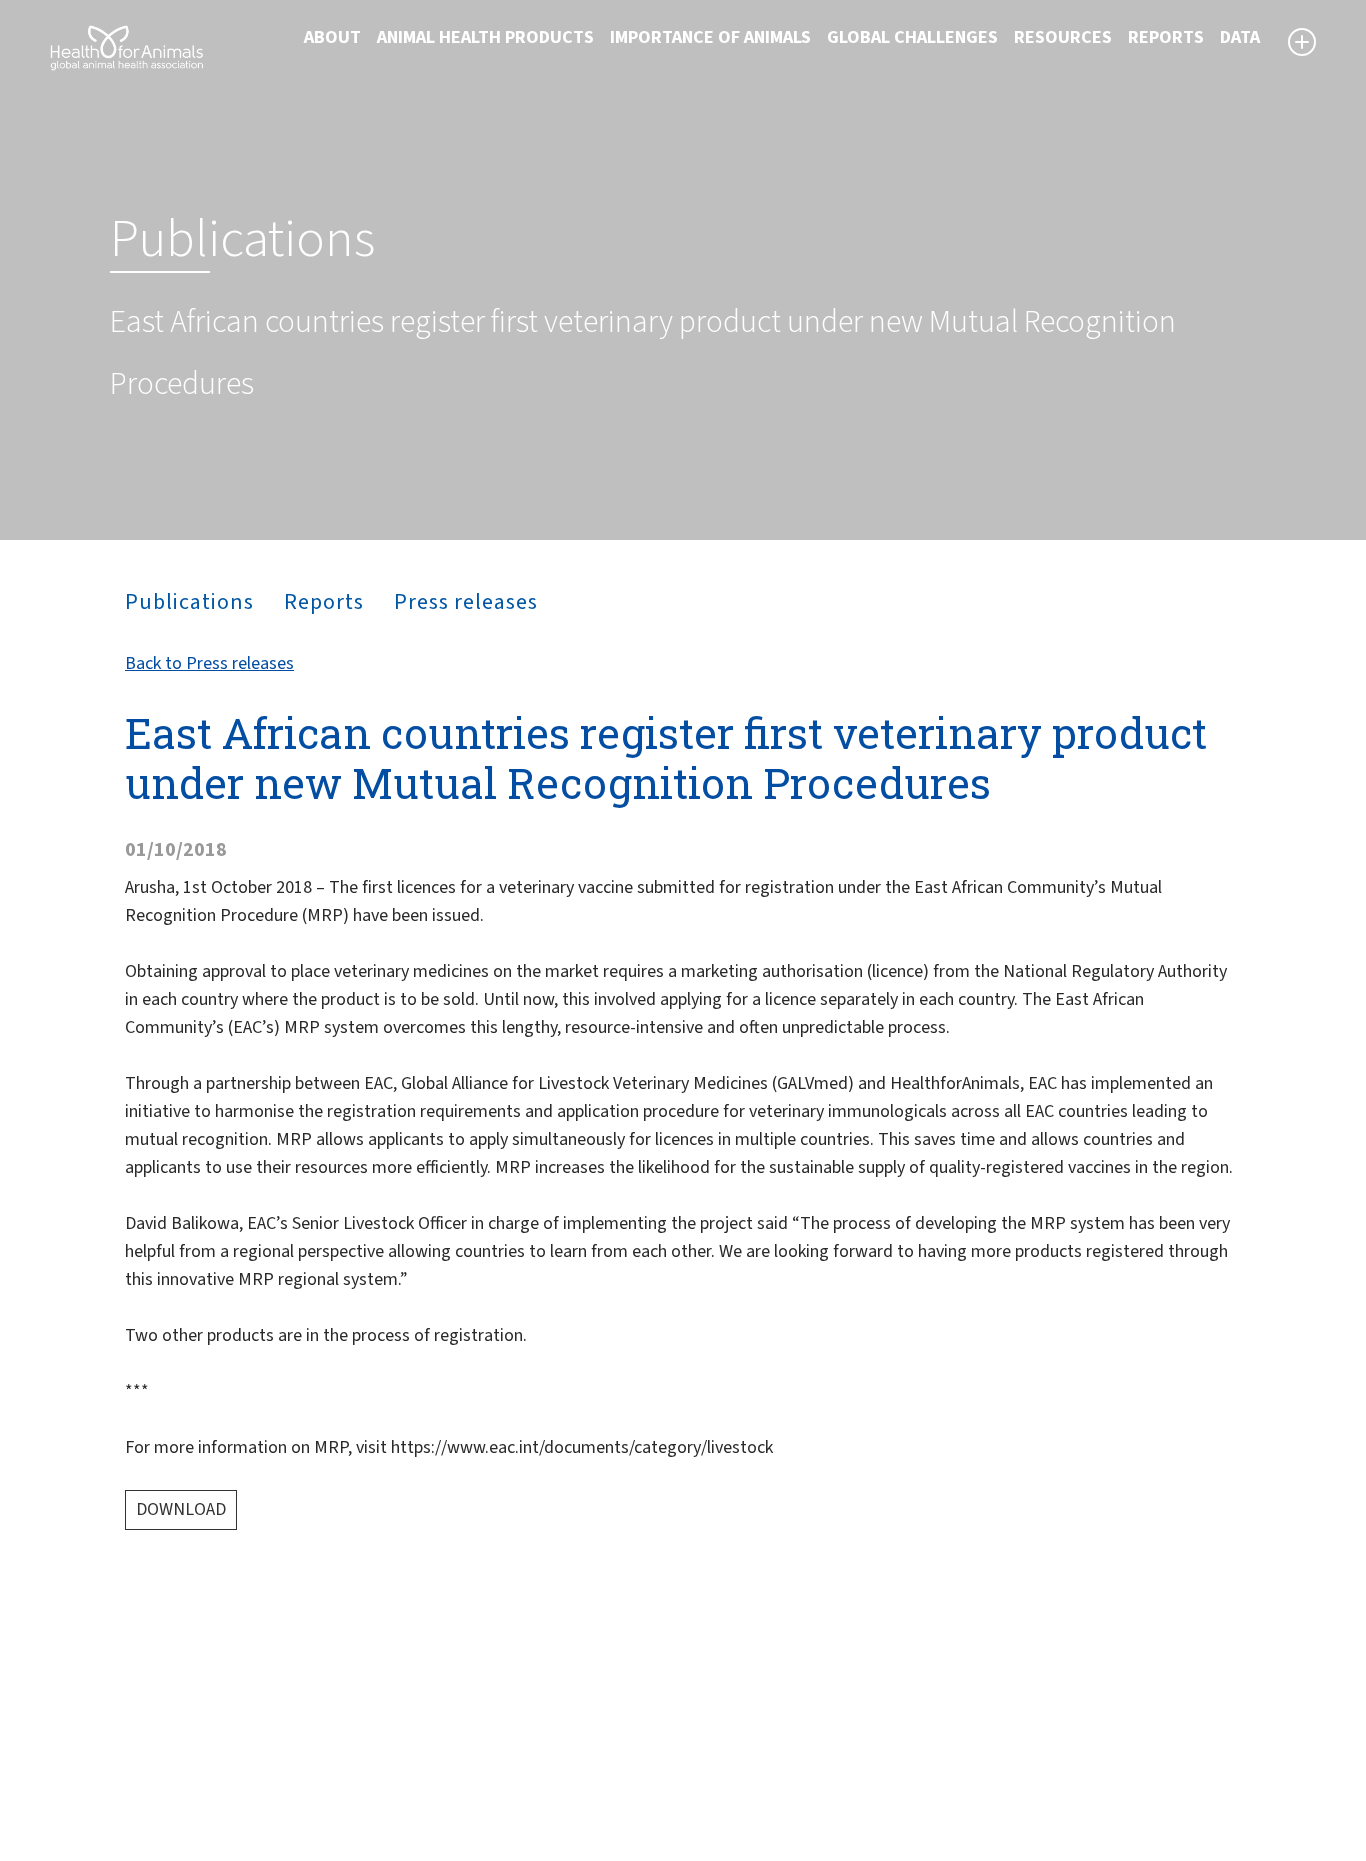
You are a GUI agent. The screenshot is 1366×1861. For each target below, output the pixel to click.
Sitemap (729, 1718)
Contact (728, 1742)
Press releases (466, 602)
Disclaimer (737, 1694)
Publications (189, 602)
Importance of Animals (710, 37)
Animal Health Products (485, 37)
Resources (1063, 37)
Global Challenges (912, 37)
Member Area (748, 1790)
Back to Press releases (209, 663)
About (332, 37)
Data (1240, 37)
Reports (1166, 37)
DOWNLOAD (181, 1509)
